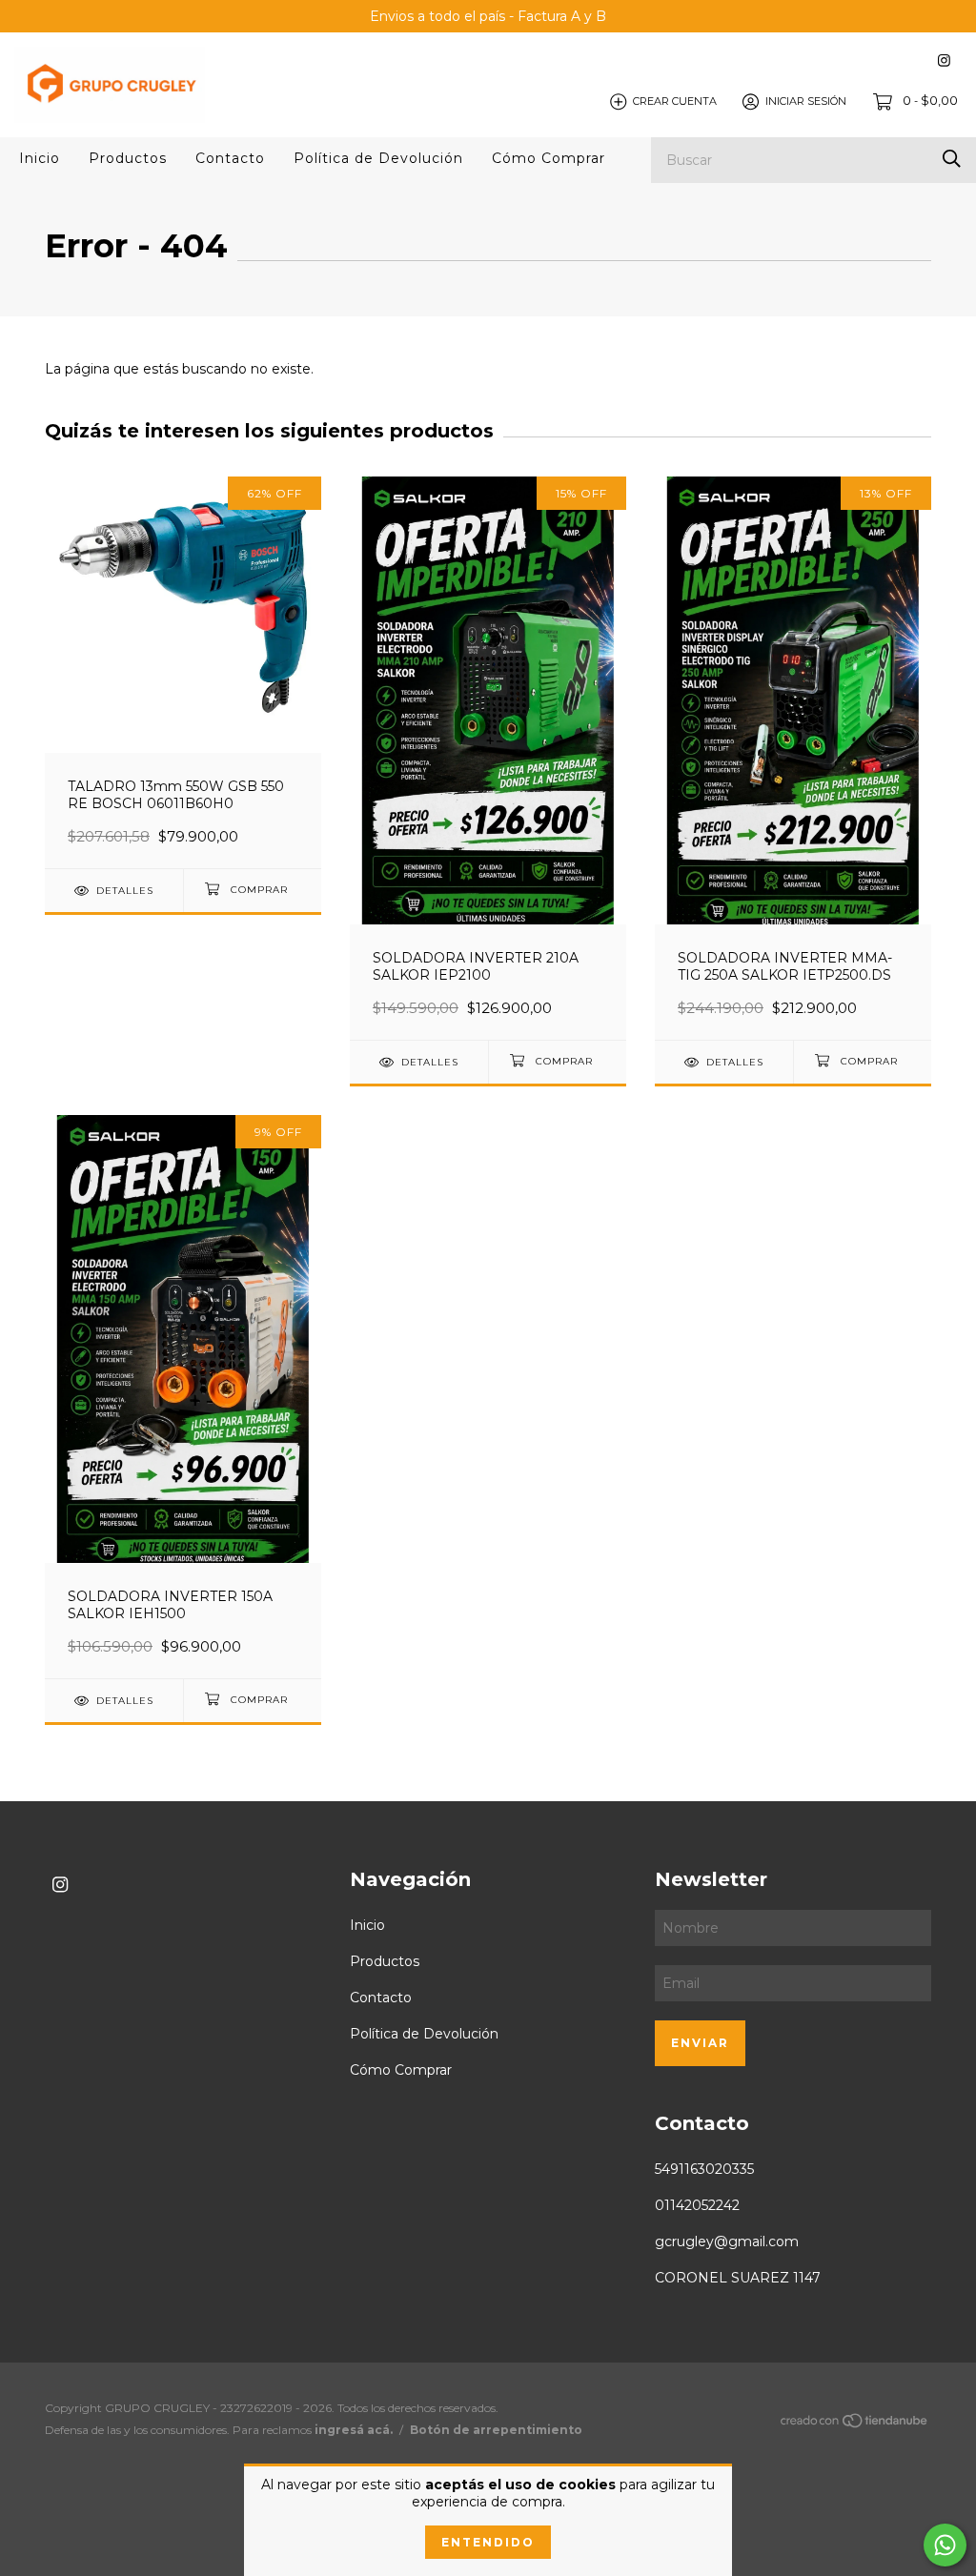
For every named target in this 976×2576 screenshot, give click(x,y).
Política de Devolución (378, 158)
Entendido (488, 2542)
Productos (128, 158)
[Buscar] (952, 159)
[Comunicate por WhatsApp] (945, 2545)
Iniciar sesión (806, 101)
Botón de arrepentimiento (496, 2430)
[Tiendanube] (855, 2424)
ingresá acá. (354, 2430)
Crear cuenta (675, 101)
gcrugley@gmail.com (727, 2241)
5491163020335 (704, 2169)
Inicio (40, 158)
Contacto (230, 158)
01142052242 (697, 2205)
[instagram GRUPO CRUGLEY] (944, 61)
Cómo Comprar (549, 158)
